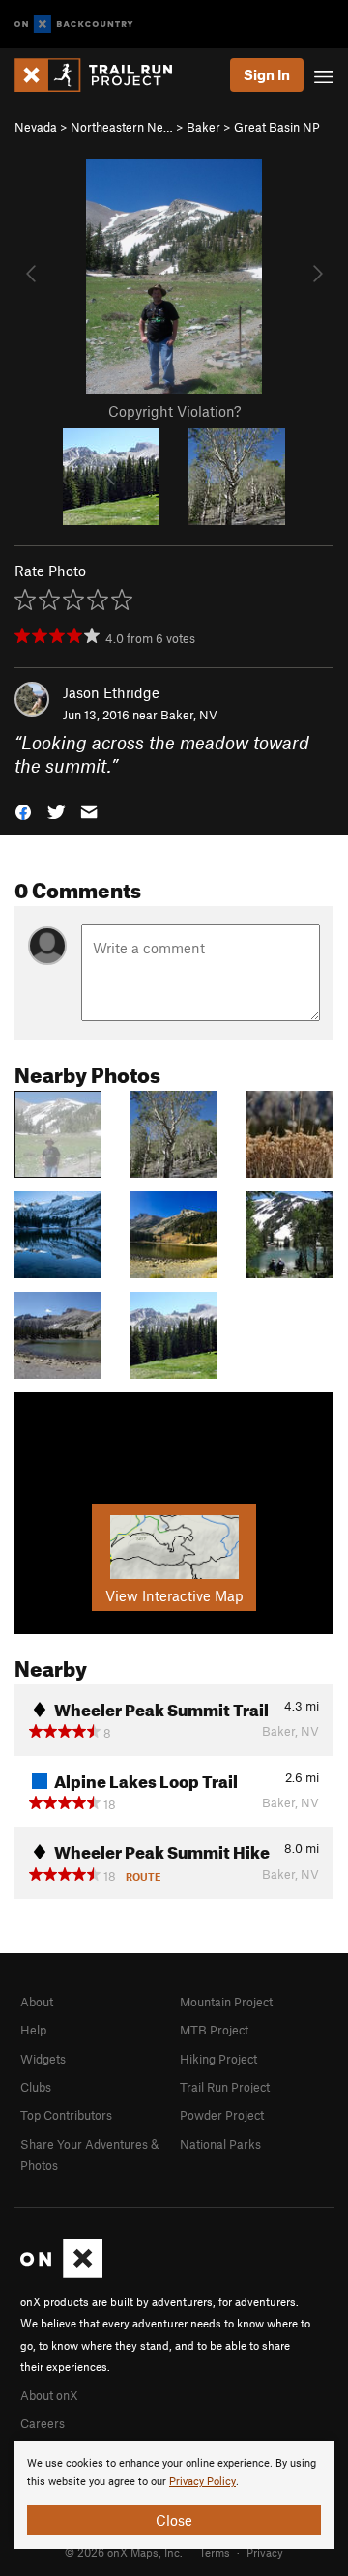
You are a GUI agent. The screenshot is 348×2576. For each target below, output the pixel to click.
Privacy (265, 2552)
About (37, 2002)
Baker (203, 127)
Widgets (43, 2059)
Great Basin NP (277, 127)
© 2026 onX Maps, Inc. (124, 2552)
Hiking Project (218, 2059)
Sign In (267, 74)
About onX (49, 2395)
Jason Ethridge (111, 692)
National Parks (220, 2144)
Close (174, 2520)
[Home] (103, 75)
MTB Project (214, 2030)
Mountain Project (226, 2002)
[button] (23, 811)
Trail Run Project (225, 2087)
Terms (215, 2552)
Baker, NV (189, 715)
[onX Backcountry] (74, 25)
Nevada (36, 127)
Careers (43, 2423)
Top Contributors (66, 2115)
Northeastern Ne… (122, 127)
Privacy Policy (203, 2482)
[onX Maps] (61, 2273)
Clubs (36, 2087)
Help (33, 2030)
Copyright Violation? (174, 411)
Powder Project (222, 2115)
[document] (174, 2495)
